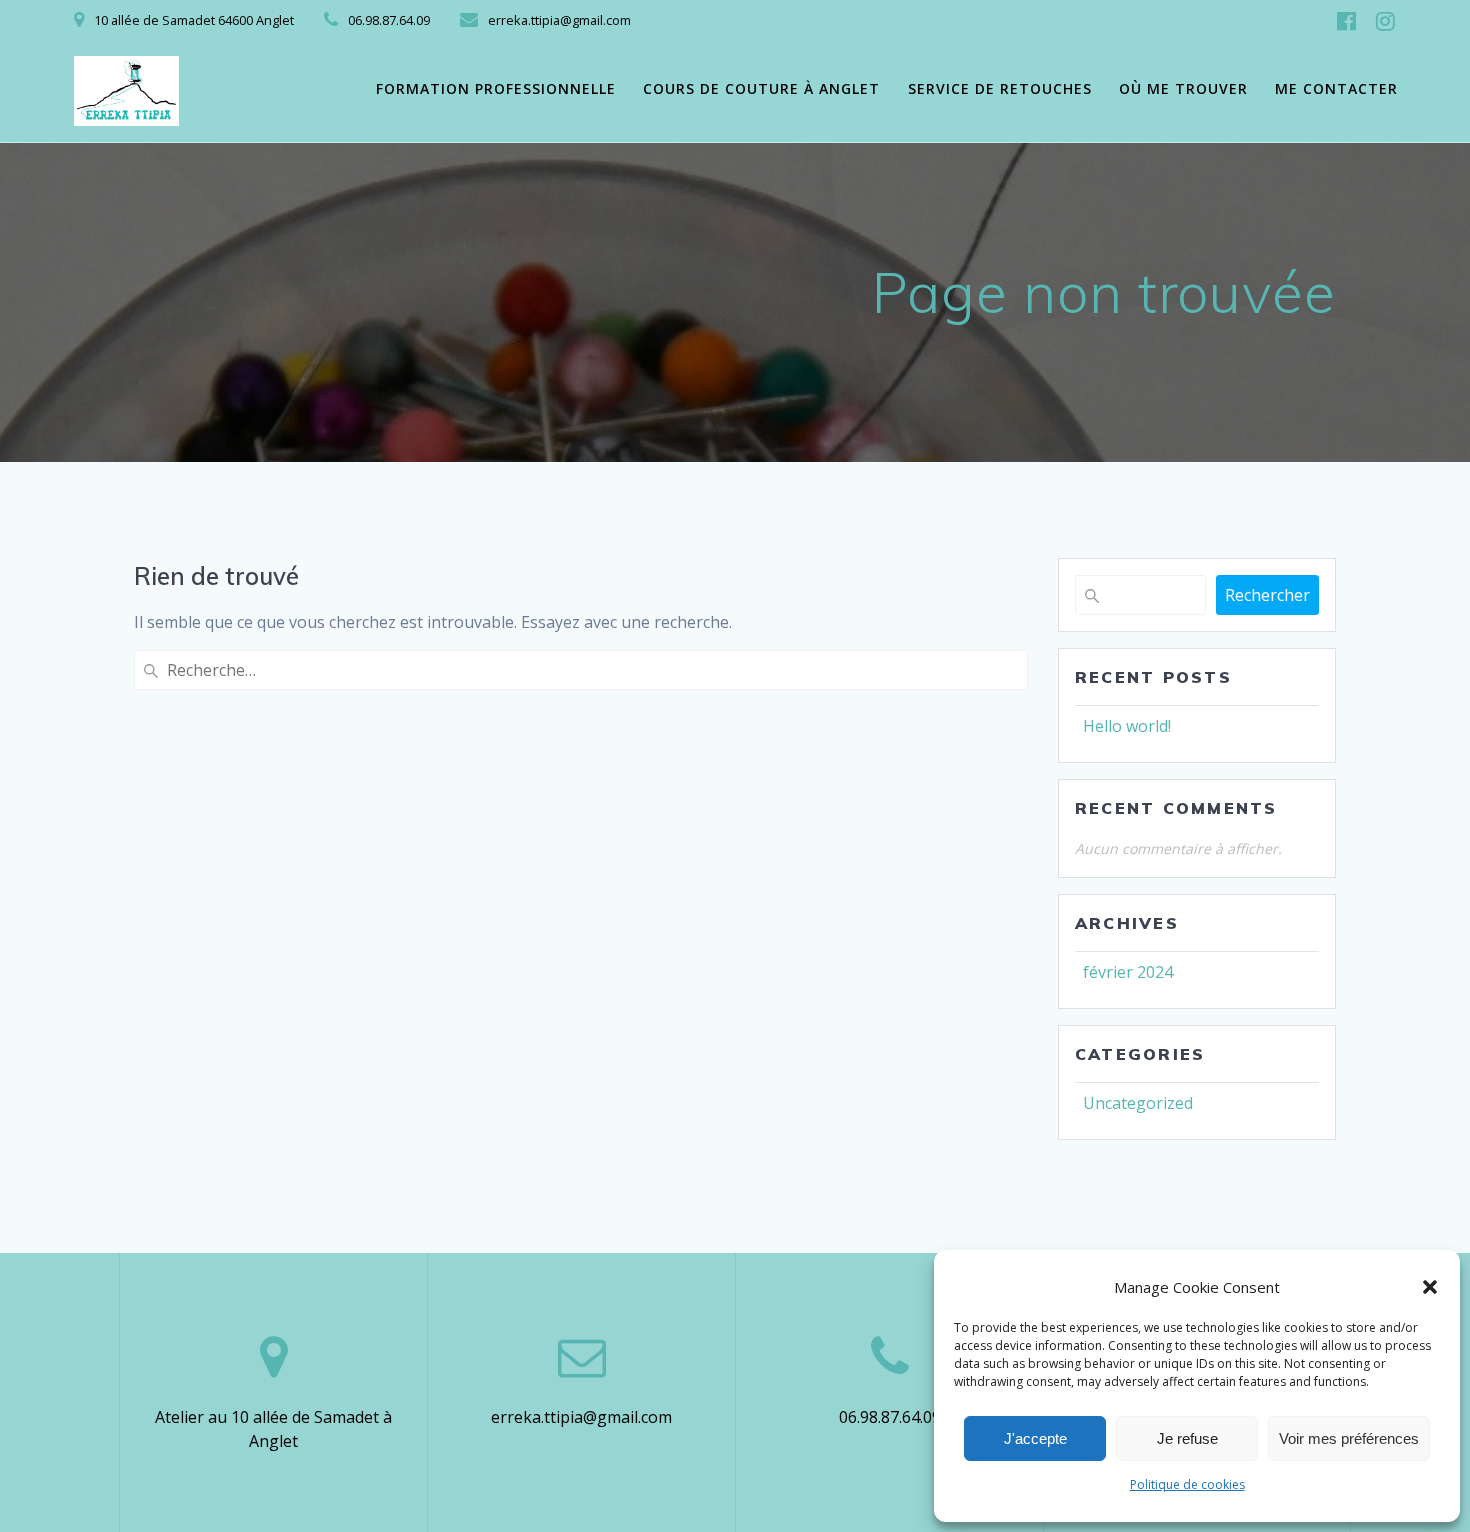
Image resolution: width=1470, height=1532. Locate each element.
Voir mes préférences (1349, 1438)
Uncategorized (1138, 1103)
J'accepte (1035, 1438)
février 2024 (1128, 972)
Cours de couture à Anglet (761, 88)
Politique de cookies (1187, 1484)
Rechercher (1267, 595)
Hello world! (1127, 726)
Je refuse (1187, 1438)
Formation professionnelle (496, 88)
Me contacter (1336, 88)
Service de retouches (1000, 88)
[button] (1430, 1287)
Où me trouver (1183, 88)
